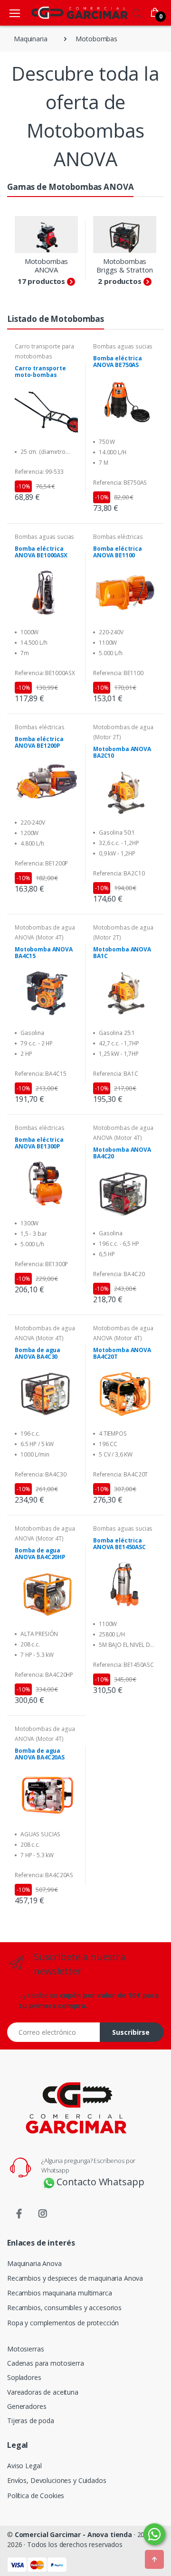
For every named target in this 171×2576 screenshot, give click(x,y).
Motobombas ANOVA (47, 265)
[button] (137, 12)
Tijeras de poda (31, 2421)
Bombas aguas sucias (123, 346)
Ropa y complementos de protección (63, 2323)
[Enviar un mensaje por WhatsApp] (154, 2534)
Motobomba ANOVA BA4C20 (122, 1153)
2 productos (119, 281)
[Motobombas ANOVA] (46, 234)
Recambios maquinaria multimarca (60, 2293)
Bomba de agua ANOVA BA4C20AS (40, 1754)
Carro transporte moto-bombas (40, 372)
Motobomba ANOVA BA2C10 (122, 752)
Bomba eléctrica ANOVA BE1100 (118, 552)
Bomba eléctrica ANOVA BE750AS (118, 362)
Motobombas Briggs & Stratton (125, 265)
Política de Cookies (36, 2496)
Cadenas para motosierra (46, 2363)
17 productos (41, 281)
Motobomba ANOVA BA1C (122, 953)
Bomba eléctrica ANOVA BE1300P (39, 1143)
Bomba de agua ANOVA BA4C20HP (40, 1554)
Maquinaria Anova (34, 2263)
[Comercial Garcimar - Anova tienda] (66, 13)
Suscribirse (131, 2032)
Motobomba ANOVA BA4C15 (44, 953)
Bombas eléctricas (118, 537)
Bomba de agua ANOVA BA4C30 (38, 1354)
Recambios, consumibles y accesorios (64, 2308)
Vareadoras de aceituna (43, 2392)
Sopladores (24, 2377)
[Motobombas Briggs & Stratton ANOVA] (125, 234)
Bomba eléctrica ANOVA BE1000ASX (41, 552)
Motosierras (25, 2349)
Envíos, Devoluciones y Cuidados (57, 2480)
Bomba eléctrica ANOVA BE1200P (39, 743)
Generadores (27, 2406)
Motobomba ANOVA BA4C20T (122, 1354)
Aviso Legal (24, 2466)
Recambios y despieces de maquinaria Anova (75, 2278)
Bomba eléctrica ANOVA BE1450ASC (119, 1544)
